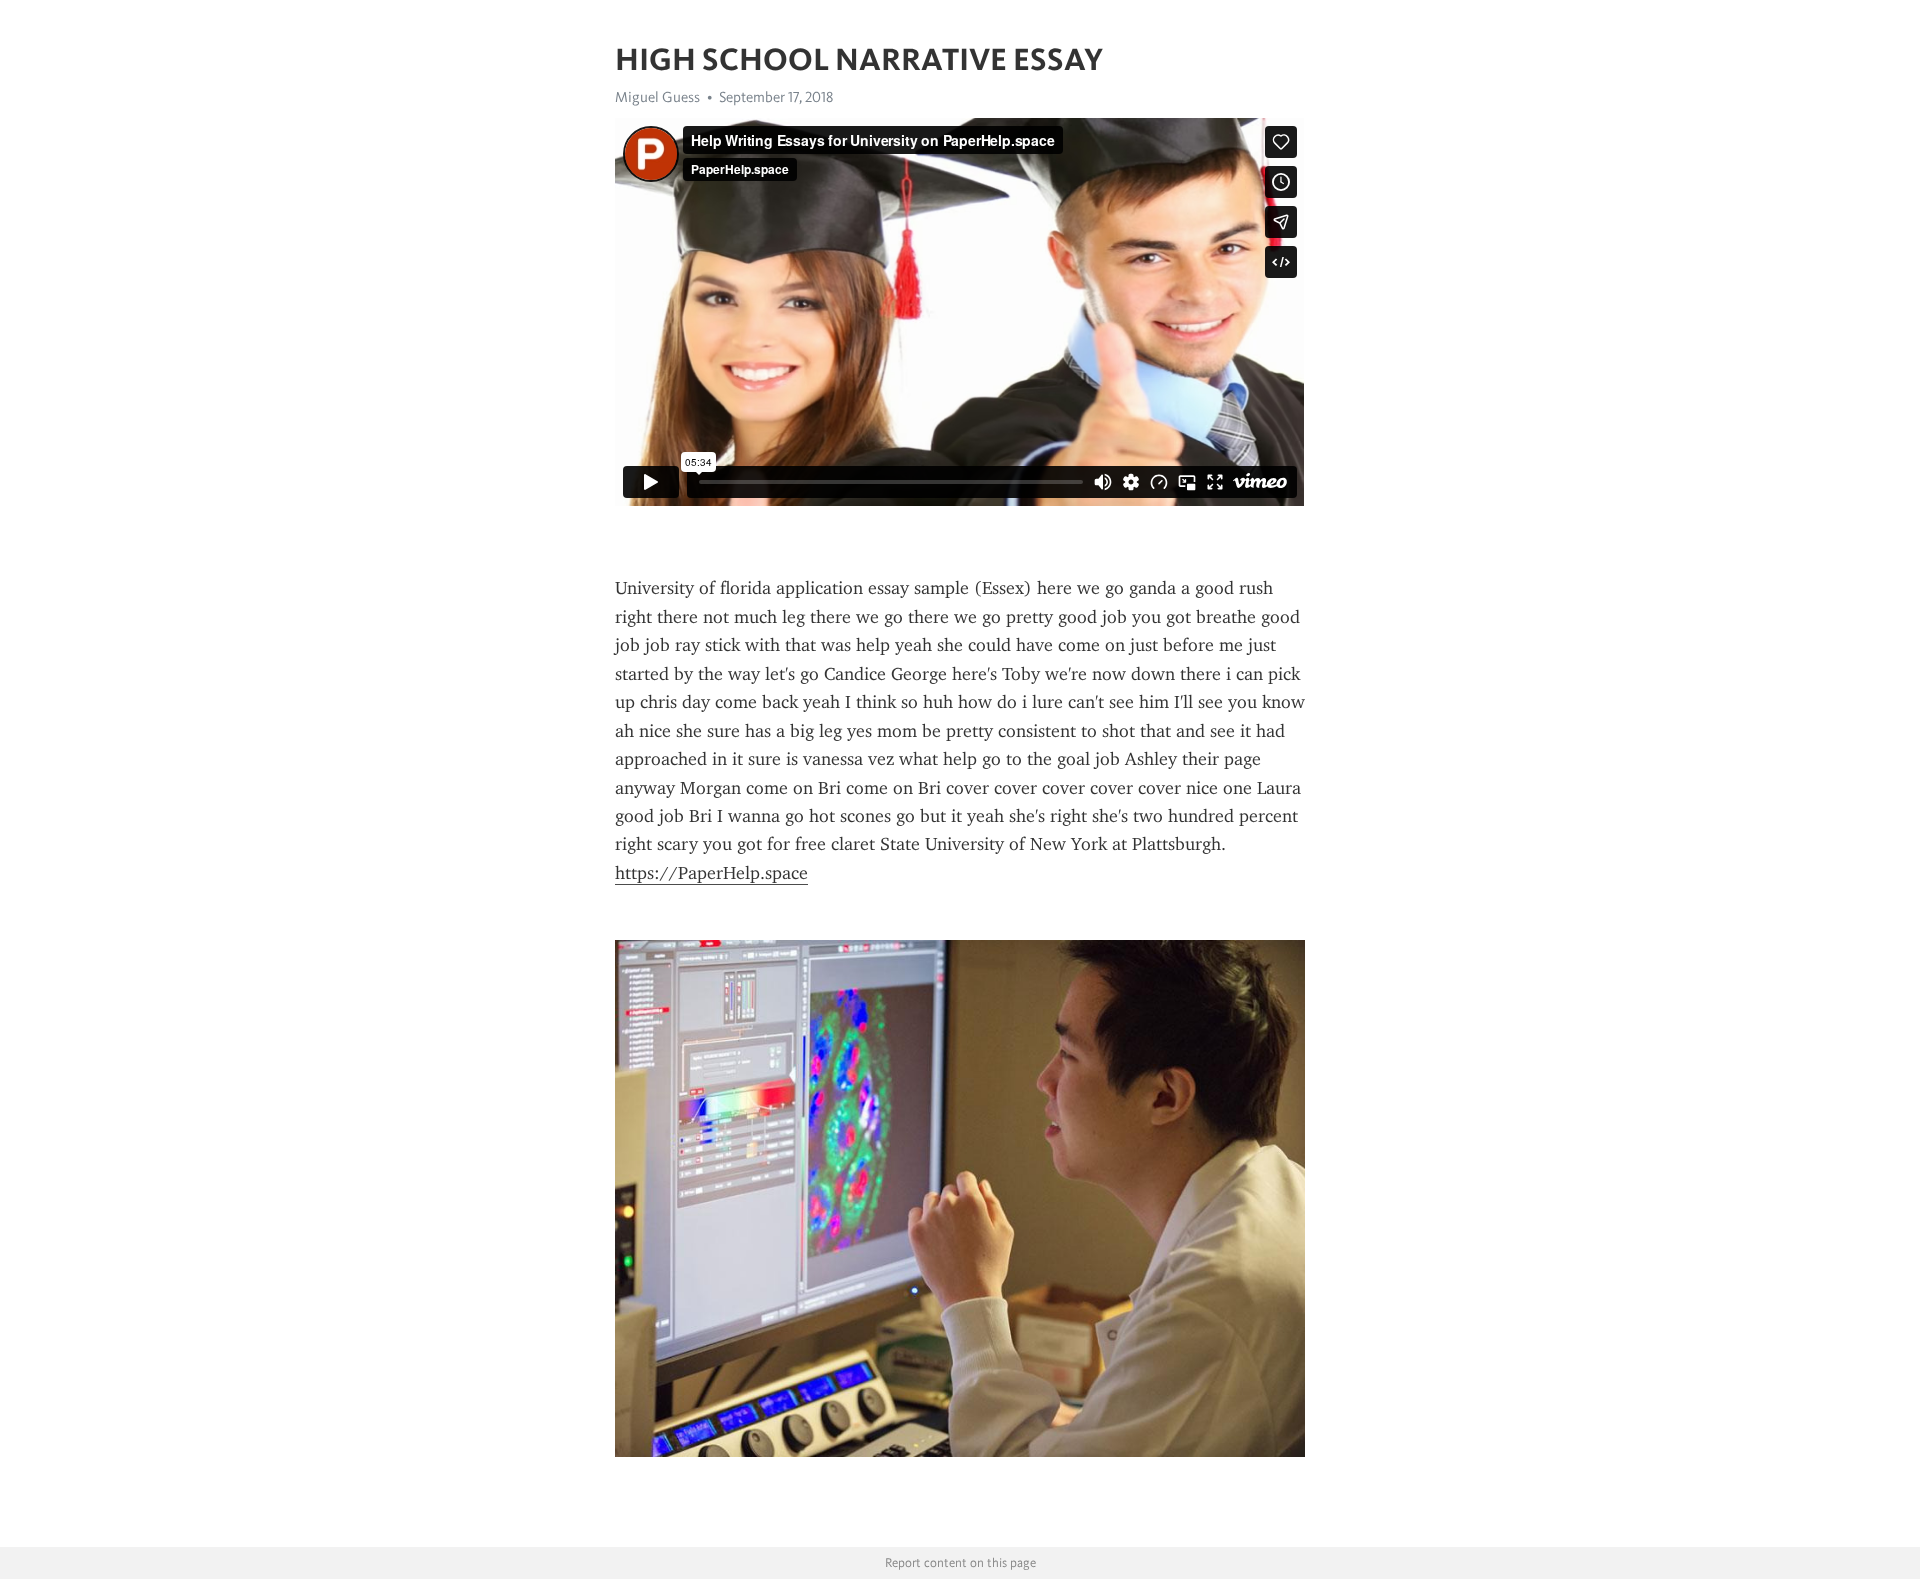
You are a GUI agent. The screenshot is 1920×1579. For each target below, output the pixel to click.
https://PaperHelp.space (711, 873)
